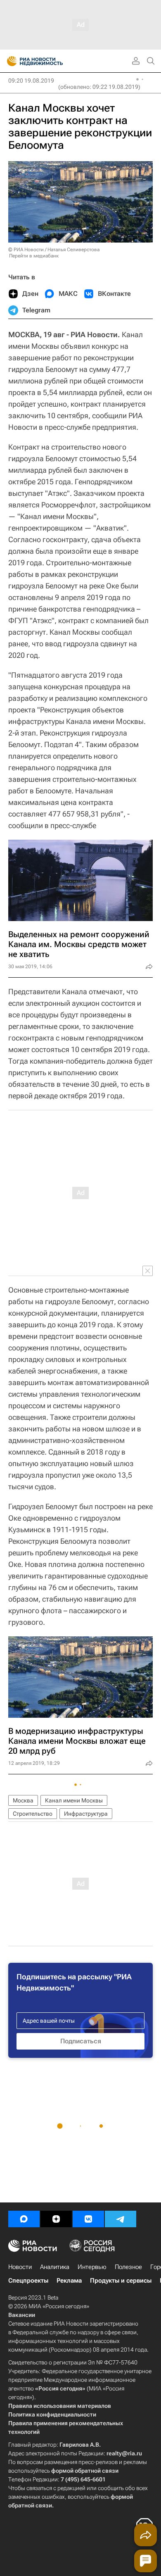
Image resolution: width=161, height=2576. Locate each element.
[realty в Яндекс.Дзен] (56, 2219)
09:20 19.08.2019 (31, 81)
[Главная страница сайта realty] (50, 61)
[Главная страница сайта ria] (9, 61)
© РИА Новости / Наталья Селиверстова (54, 250)
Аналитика (55, 2267)
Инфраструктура (86, 1814)
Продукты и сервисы (121, 2281)
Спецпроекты (28, 2281)
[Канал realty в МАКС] (24, 2219)
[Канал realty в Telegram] (121, 2219)
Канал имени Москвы (74, 1800)
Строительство (33, 1814)
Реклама (69, 2281)
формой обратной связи (85, 2471)
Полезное (128, 2267)
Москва (23, 1800)
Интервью (92, 2267)
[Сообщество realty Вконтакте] (88, 2219)
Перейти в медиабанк (34, 256)
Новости (20, 2267)
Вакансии (22, 2315)
